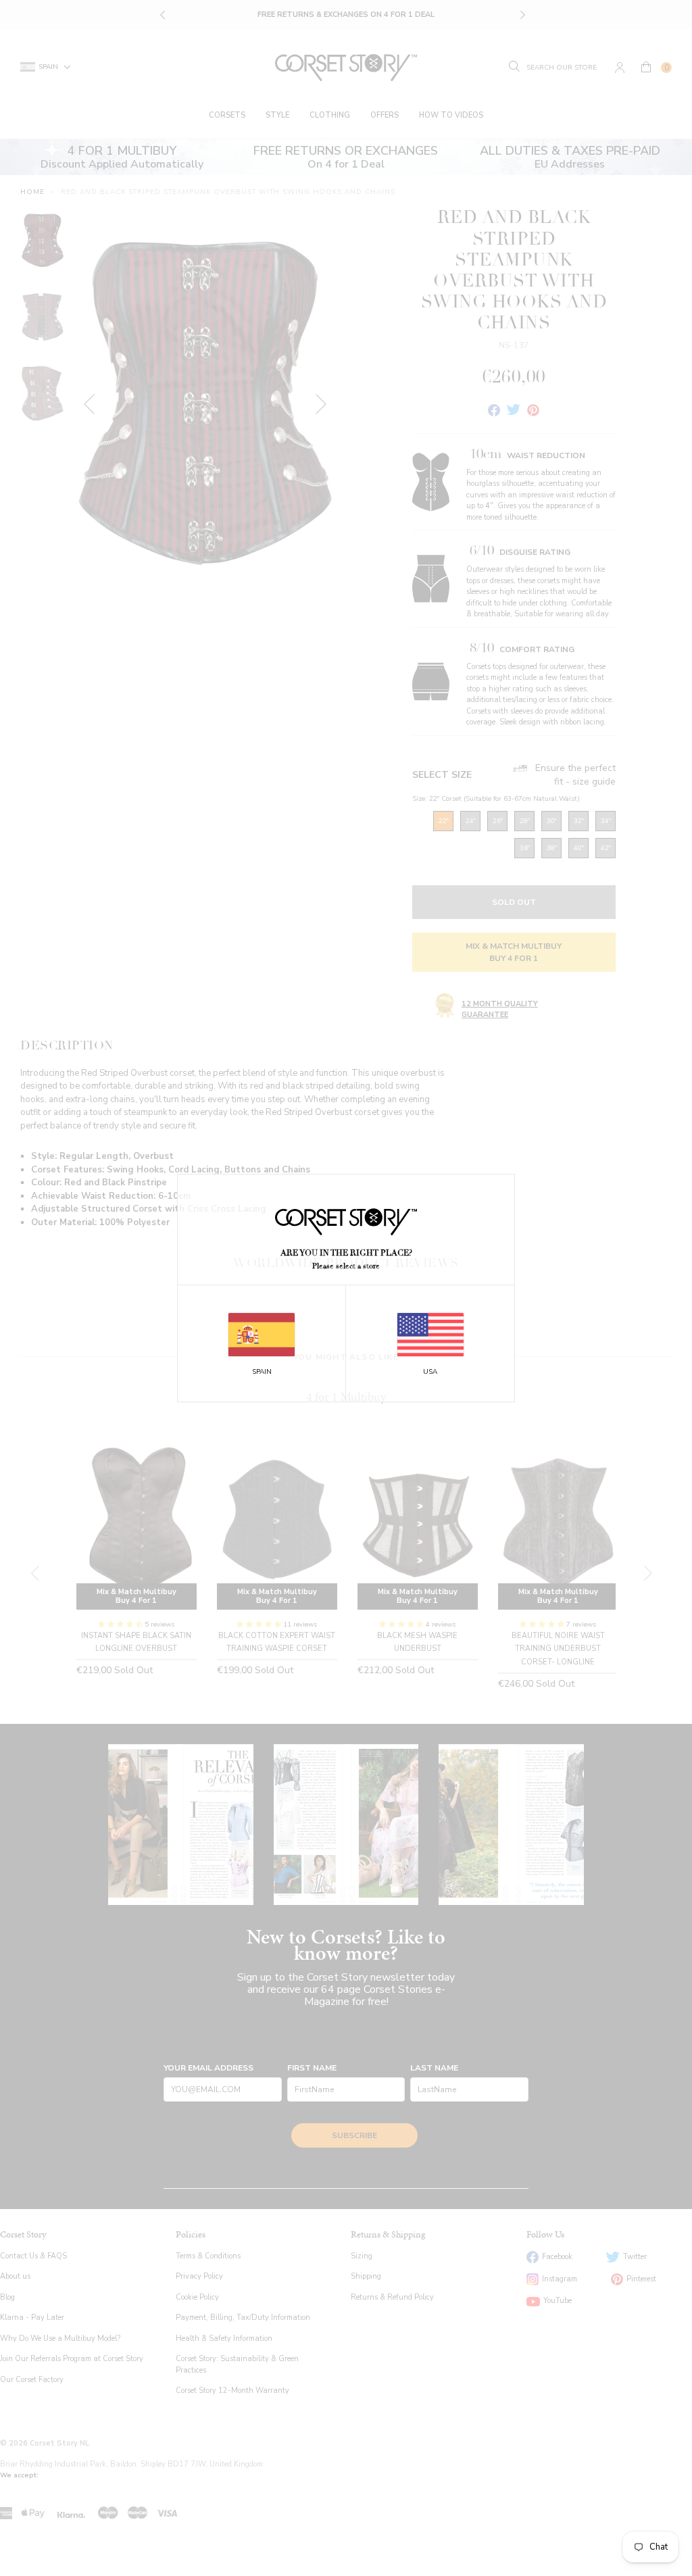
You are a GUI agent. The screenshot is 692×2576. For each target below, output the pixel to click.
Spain (262, 1372)
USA (430, 1372)
